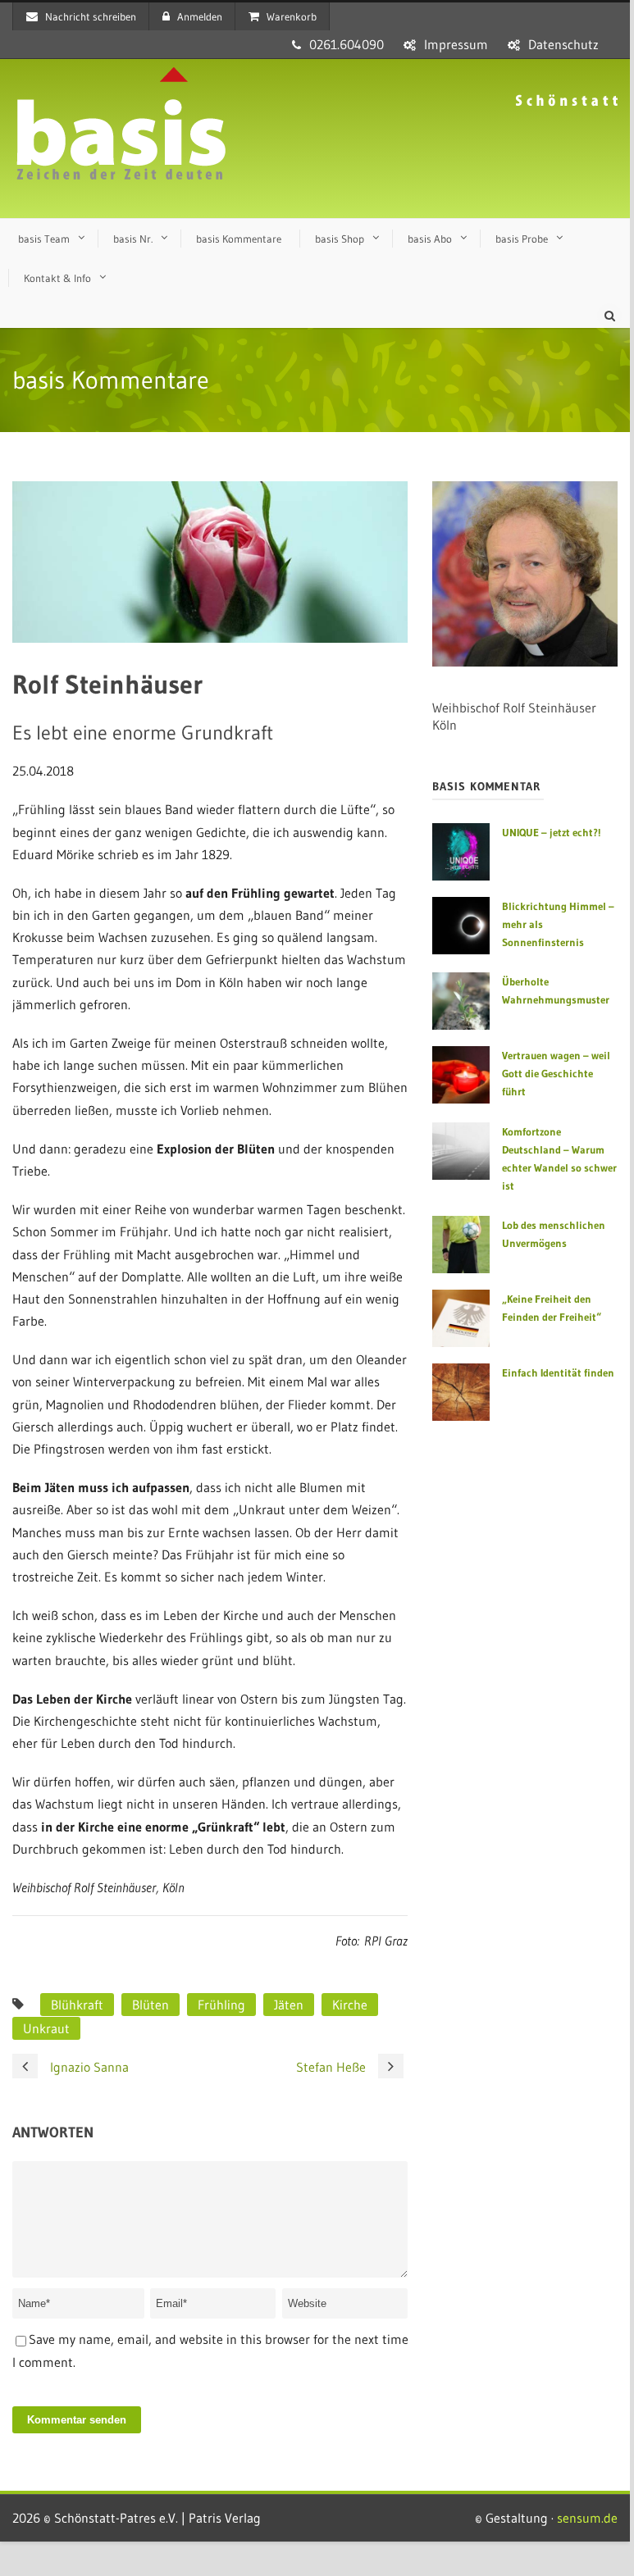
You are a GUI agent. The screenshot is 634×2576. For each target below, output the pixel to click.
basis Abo (430, 239)
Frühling (221, 2005)
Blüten (151, 2005)
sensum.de (587, 2518)
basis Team (44, 239)
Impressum (456, 44)
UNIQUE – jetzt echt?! (551, 832)
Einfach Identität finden (558, 1372)
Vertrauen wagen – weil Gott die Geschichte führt (556, 1073)
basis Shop (340, 239)
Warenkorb (292, 16)
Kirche (350, 2005)
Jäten (289, 2005)
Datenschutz (563, 44)
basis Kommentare (239, 239)
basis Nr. (133, 239)
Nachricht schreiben (91, 16)
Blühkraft (77, 2005)
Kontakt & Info (57, 278)
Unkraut (46, 2028)
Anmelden (200, 16)
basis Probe (522, 239)
